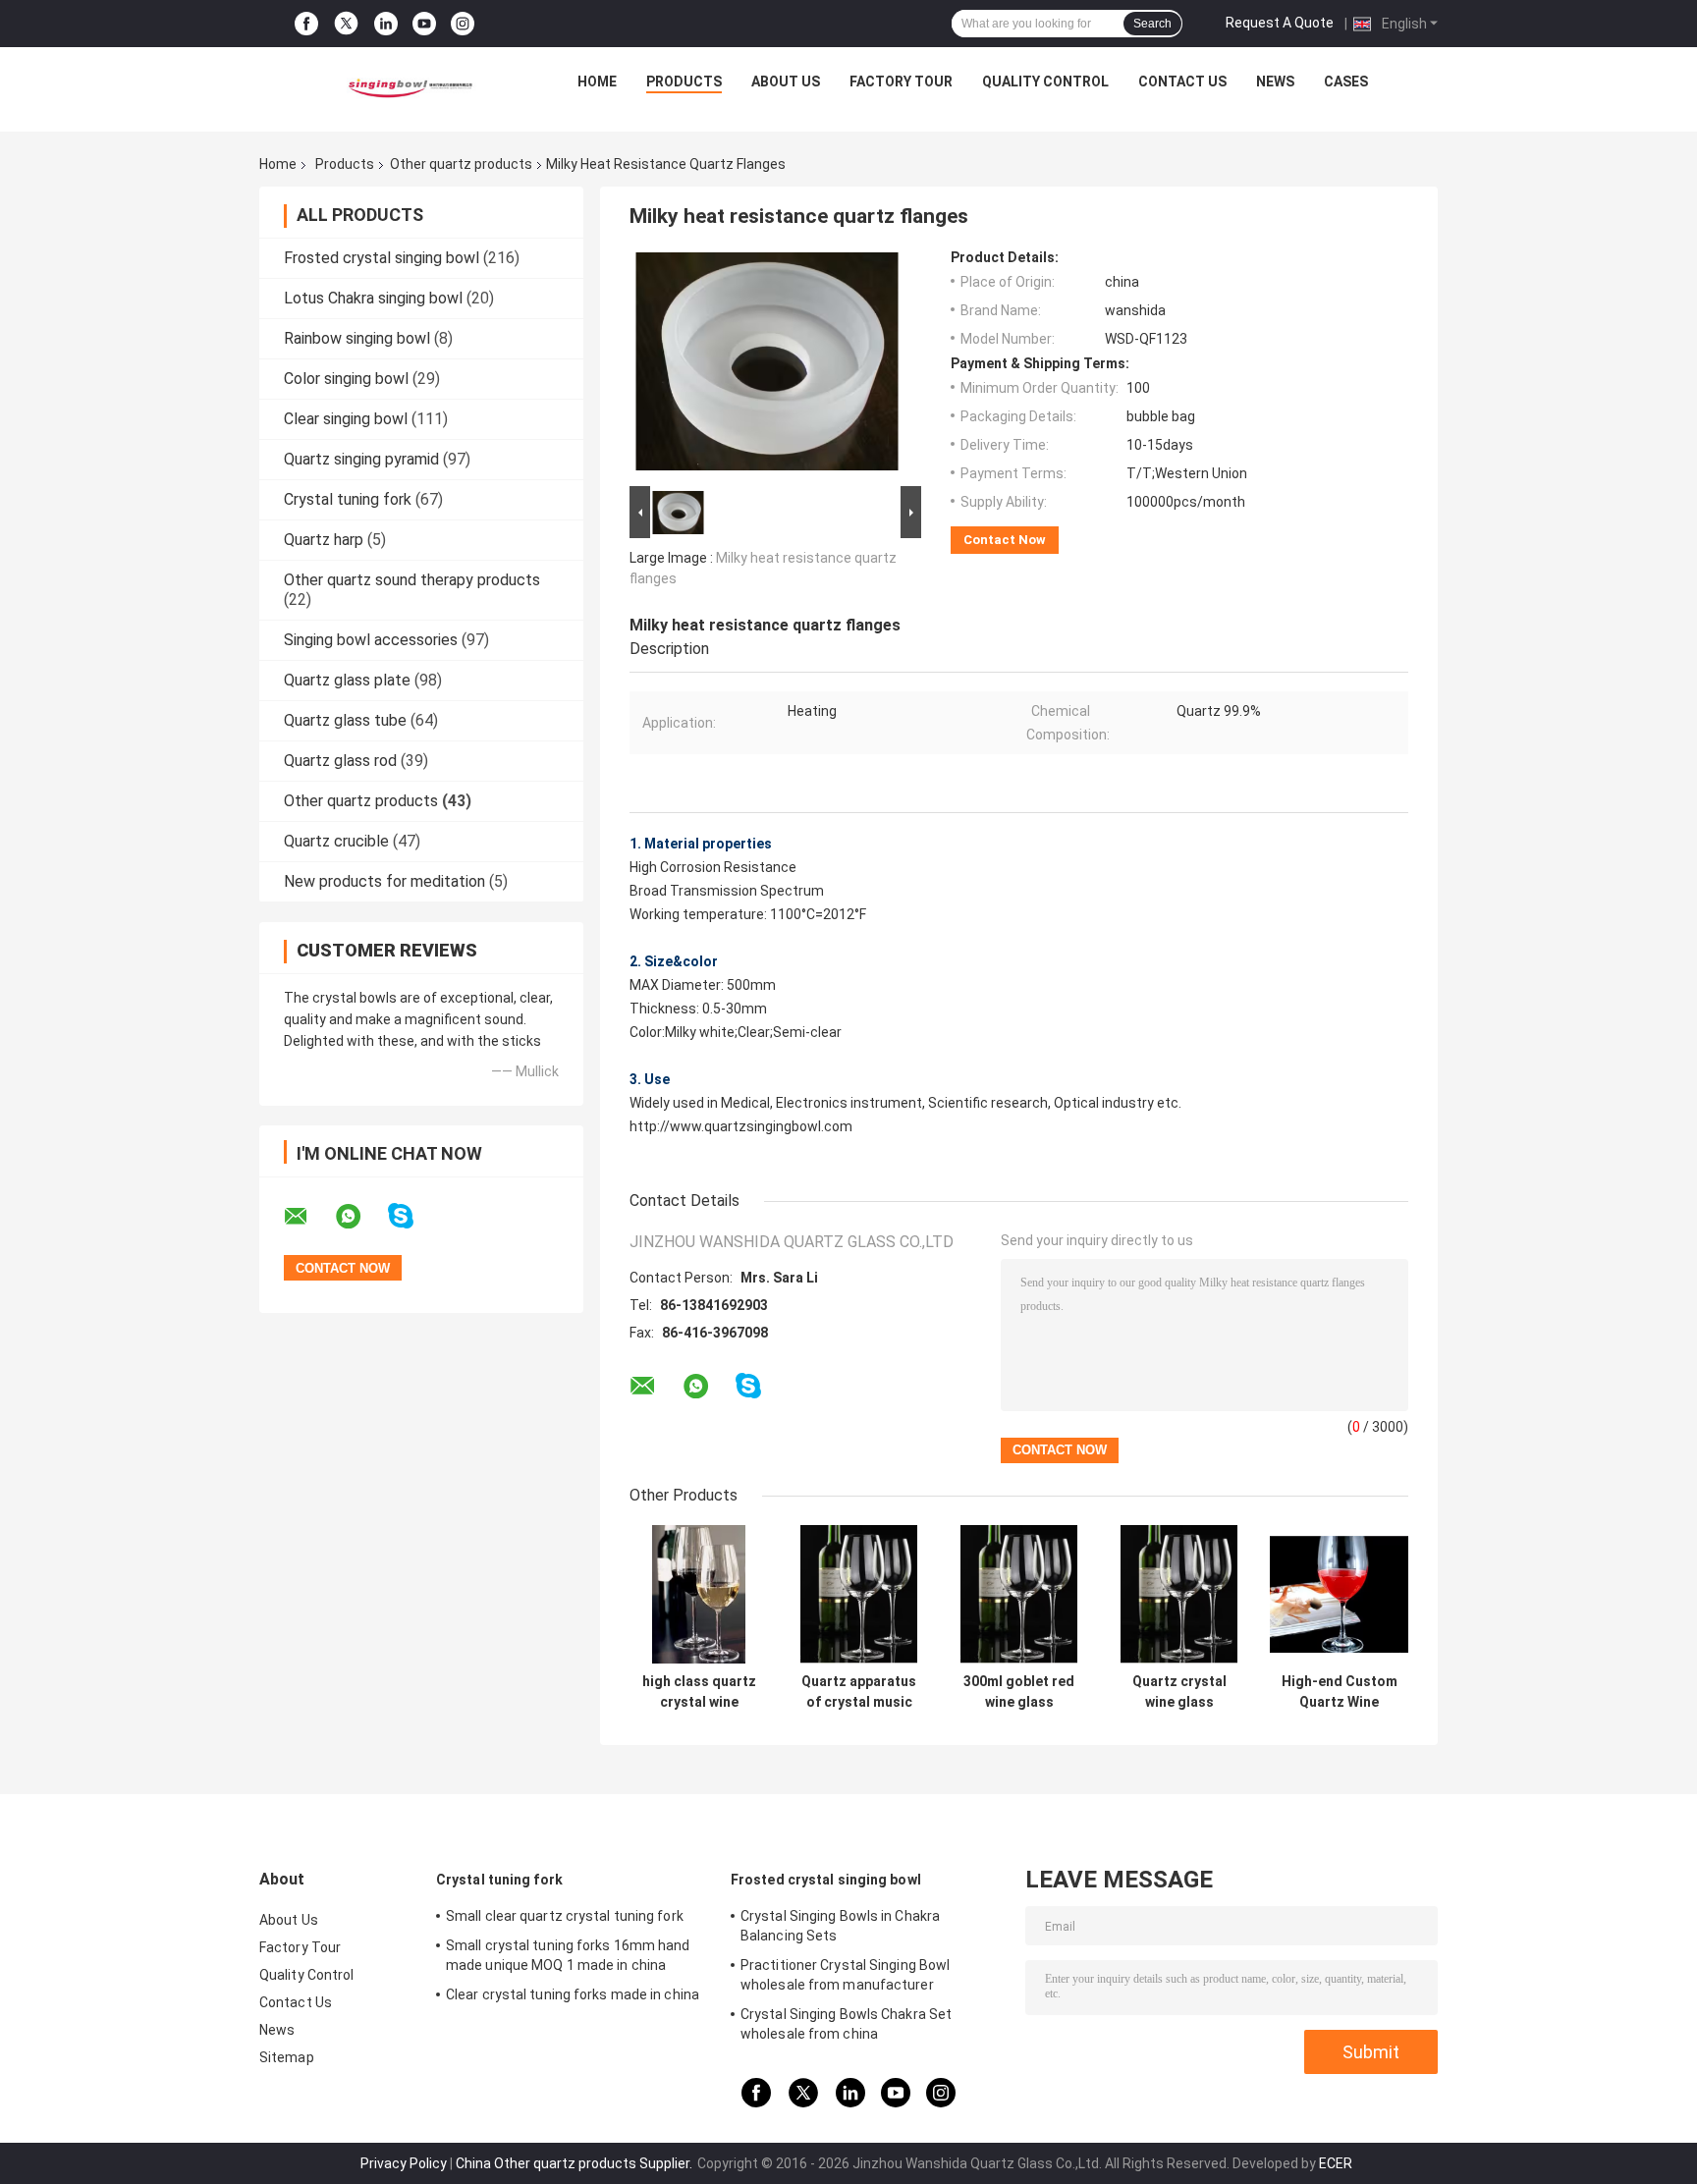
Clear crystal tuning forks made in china (573, 1994)
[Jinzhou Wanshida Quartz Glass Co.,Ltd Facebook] (306, 24)
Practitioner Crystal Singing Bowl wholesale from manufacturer (845, 1975)
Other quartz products (461, 164)
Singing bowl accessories (371, 640)
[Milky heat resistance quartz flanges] (767, 365)
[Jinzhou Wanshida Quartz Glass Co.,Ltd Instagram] (463, 24)
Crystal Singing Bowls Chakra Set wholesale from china (846, 2024)
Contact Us (1182, 82)
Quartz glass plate (347, 680)
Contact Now (1005, 540)
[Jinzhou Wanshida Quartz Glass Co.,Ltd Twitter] (346, 24)
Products (684, 82)
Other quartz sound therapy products (412, 580)
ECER (1336, 2163)
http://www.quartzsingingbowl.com (741, 1126)
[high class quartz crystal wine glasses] (699, 1594)
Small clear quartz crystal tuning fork (565, 1916)
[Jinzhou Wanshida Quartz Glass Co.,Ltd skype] (413, 1216)
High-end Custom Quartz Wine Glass (1340, 1692)
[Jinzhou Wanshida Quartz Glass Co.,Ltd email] (308, 1217)
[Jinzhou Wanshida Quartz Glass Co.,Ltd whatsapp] (360, 1217)
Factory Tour (901, 82)
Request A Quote (1280, 23)
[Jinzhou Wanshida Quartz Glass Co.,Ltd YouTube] (424, 24)
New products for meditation (384, 881)
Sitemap (287, 2057)
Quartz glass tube (345, 720)
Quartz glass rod (340, 761)
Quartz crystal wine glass (1179, 1692)
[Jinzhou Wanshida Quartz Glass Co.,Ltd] (408, 86)
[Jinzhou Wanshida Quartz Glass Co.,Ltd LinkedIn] (386, 24)
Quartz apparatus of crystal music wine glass (859, 1692)
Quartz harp (324, 540)
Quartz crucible (336, 841)
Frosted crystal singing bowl (382, 258)
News (1275, 82)
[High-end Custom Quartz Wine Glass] (1339, 1594)
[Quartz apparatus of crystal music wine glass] (859, 1594)
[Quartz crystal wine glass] (1179, 1594)
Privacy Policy (404, 2163)
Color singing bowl (346, 379)
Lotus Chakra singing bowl (373, 298)
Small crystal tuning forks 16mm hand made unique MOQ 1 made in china (568, 1955)
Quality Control (1045, 82)
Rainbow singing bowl (357, 338)
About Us (786, 82)
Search (1152, 24)
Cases (1346, 82)
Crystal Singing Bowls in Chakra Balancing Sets (840, 1926)
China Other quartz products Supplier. (575, 2163)
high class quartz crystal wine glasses (699, 1692)
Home (597, 82)
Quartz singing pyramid (361, 459)
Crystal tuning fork (348, 499)
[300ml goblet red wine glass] (1019, 1594)
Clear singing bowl (346, 419)
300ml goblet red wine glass (1019, 1692)
